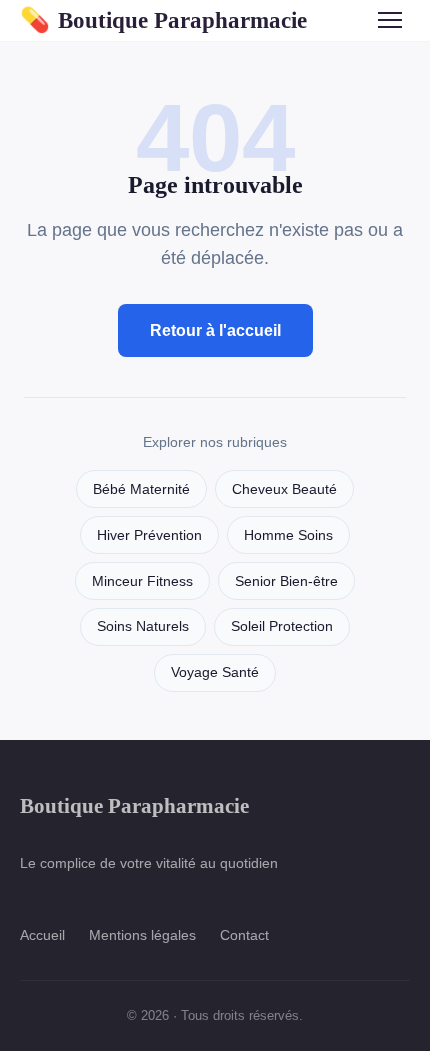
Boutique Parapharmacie (163, 20)
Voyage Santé (215, 672)
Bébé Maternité (141, 489)
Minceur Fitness (142, 581)
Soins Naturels (143, 626)
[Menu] (390, 20)
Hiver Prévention (149, 535)
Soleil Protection (282, 626)
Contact (244, 935)
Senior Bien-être (286, 581)
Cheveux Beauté (284, 489)
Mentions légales (142, 935)
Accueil (42, 935)
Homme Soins (288, 535)
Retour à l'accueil (215, 330)
